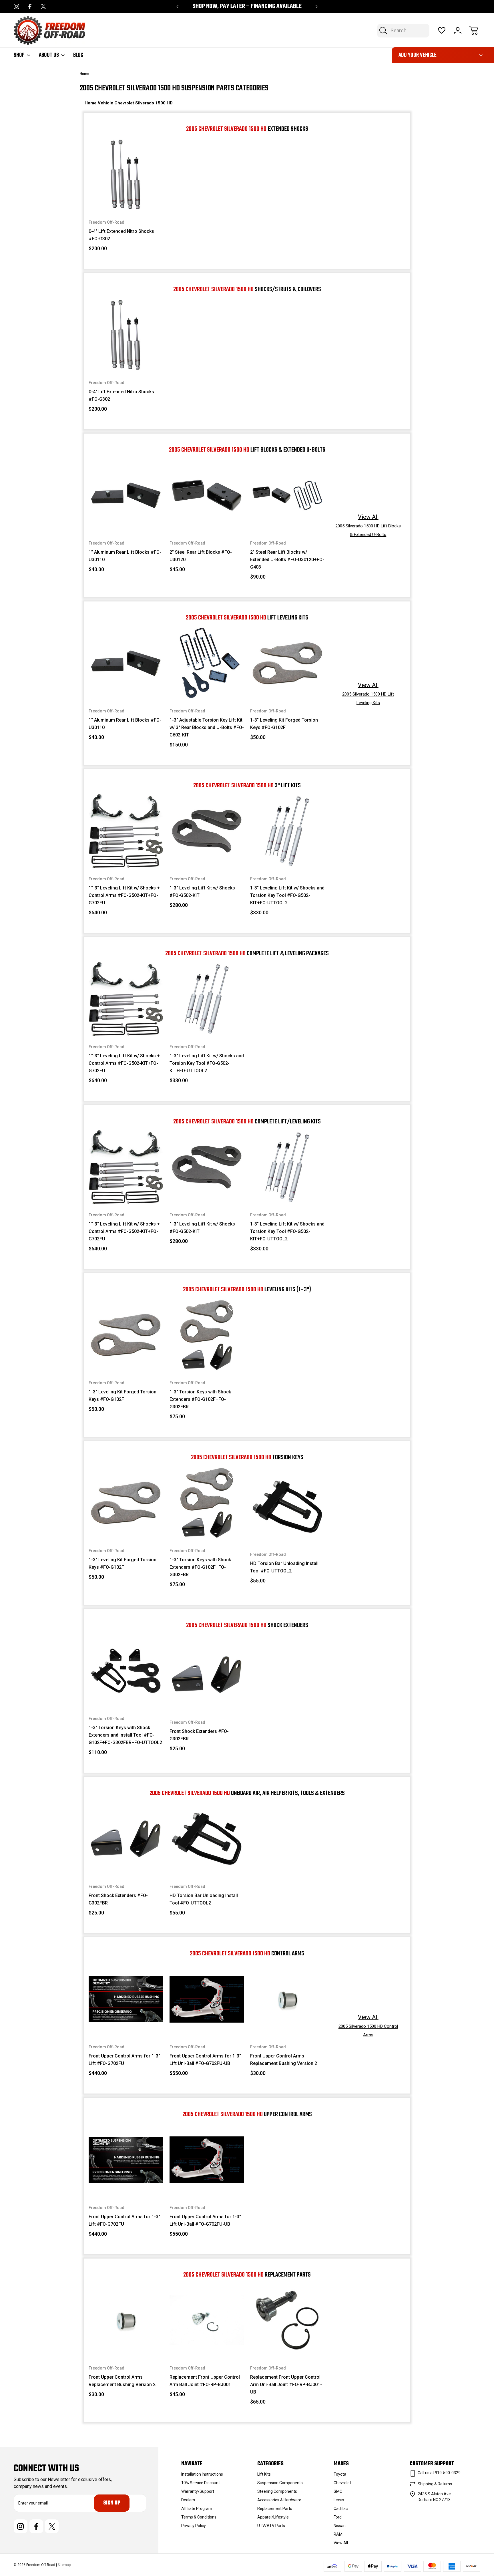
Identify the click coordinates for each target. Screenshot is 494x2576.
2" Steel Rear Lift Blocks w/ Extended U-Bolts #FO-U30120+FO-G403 (287, 560)
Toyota (340, 2474)
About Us (49, 55)
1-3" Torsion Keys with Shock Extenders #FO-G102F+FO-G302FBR (200, 1399)
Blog (78, 55)
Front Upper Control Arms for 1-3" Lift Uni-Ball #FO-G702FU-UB (205, 2060)
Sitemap (64, 2565)
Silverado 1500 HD (154, 103)
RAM (338, 2534)
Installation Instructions (202, 2474)
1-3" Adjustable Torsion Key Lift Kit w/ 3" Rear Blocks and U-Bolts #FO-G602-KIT (207, 727)
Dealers (188, 2500)
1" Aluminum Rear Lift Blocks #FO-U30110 (125, 556)
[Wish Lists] (442, 31)
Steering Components (277, 2491)
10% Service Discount (201, 2483)
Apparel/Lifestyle (273, 2517)
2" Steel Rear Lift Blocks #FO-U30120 (201, 556)
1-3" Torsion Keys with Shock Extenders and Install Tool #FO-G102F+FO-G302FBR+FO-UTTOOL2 (125, 1735)
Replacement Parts (275, 2509)
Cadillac (341, 2509)
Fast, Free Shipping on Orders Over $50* (247, 6)
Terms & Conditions (199, 2517)
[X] (43, 6)
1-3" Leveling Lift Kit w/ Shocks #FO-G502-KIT (202, 892)
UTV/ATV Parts (271, 2526)
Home (91, 103)
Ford (338, 2517)
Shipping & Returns (435, 2484)
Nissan (340, 2526)
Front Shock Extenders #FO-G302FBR (199, 1735)
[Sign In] (458, 31)
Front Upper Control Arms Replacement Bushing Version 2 (284, 2060)
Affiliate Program (197, 2509)
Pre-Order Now (207, 687)
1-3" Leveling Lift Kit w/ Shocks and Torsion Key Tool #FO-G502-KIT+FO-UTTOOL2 (287, 895)
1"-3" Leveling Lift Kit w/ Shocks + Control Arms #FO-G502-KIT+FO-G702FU (124, 895)
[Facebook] (30, 6)
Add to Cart (126, 199)
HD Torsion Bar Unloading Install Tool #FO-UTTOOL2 (284, 1567)
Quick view (135, 160)
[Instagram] (16, 6)
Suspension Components (280, 2483)
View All (368, 525)
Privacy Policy (194, 2526)
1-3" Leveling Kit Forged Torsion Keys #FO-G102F (284, 724)
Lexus (339, 2500)
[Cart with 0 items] (474, 31)
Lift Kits (264, 2474)
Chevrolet (125, 103)
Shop (19, 55)
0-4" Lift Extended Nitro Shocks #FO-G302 (121, 235)
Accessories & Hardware (279, 2500)
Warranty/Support (198, 2491)
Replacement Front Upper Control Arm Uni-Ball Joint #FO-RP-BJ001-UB (286, 2385)
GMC (338, 2491)
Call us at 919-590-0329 (439, 2473)
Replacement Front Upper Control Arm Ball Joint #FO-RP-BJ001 (205, 2381)
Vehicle (106, 103)
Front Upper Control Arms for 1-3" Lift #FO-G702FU (124, 2060)
